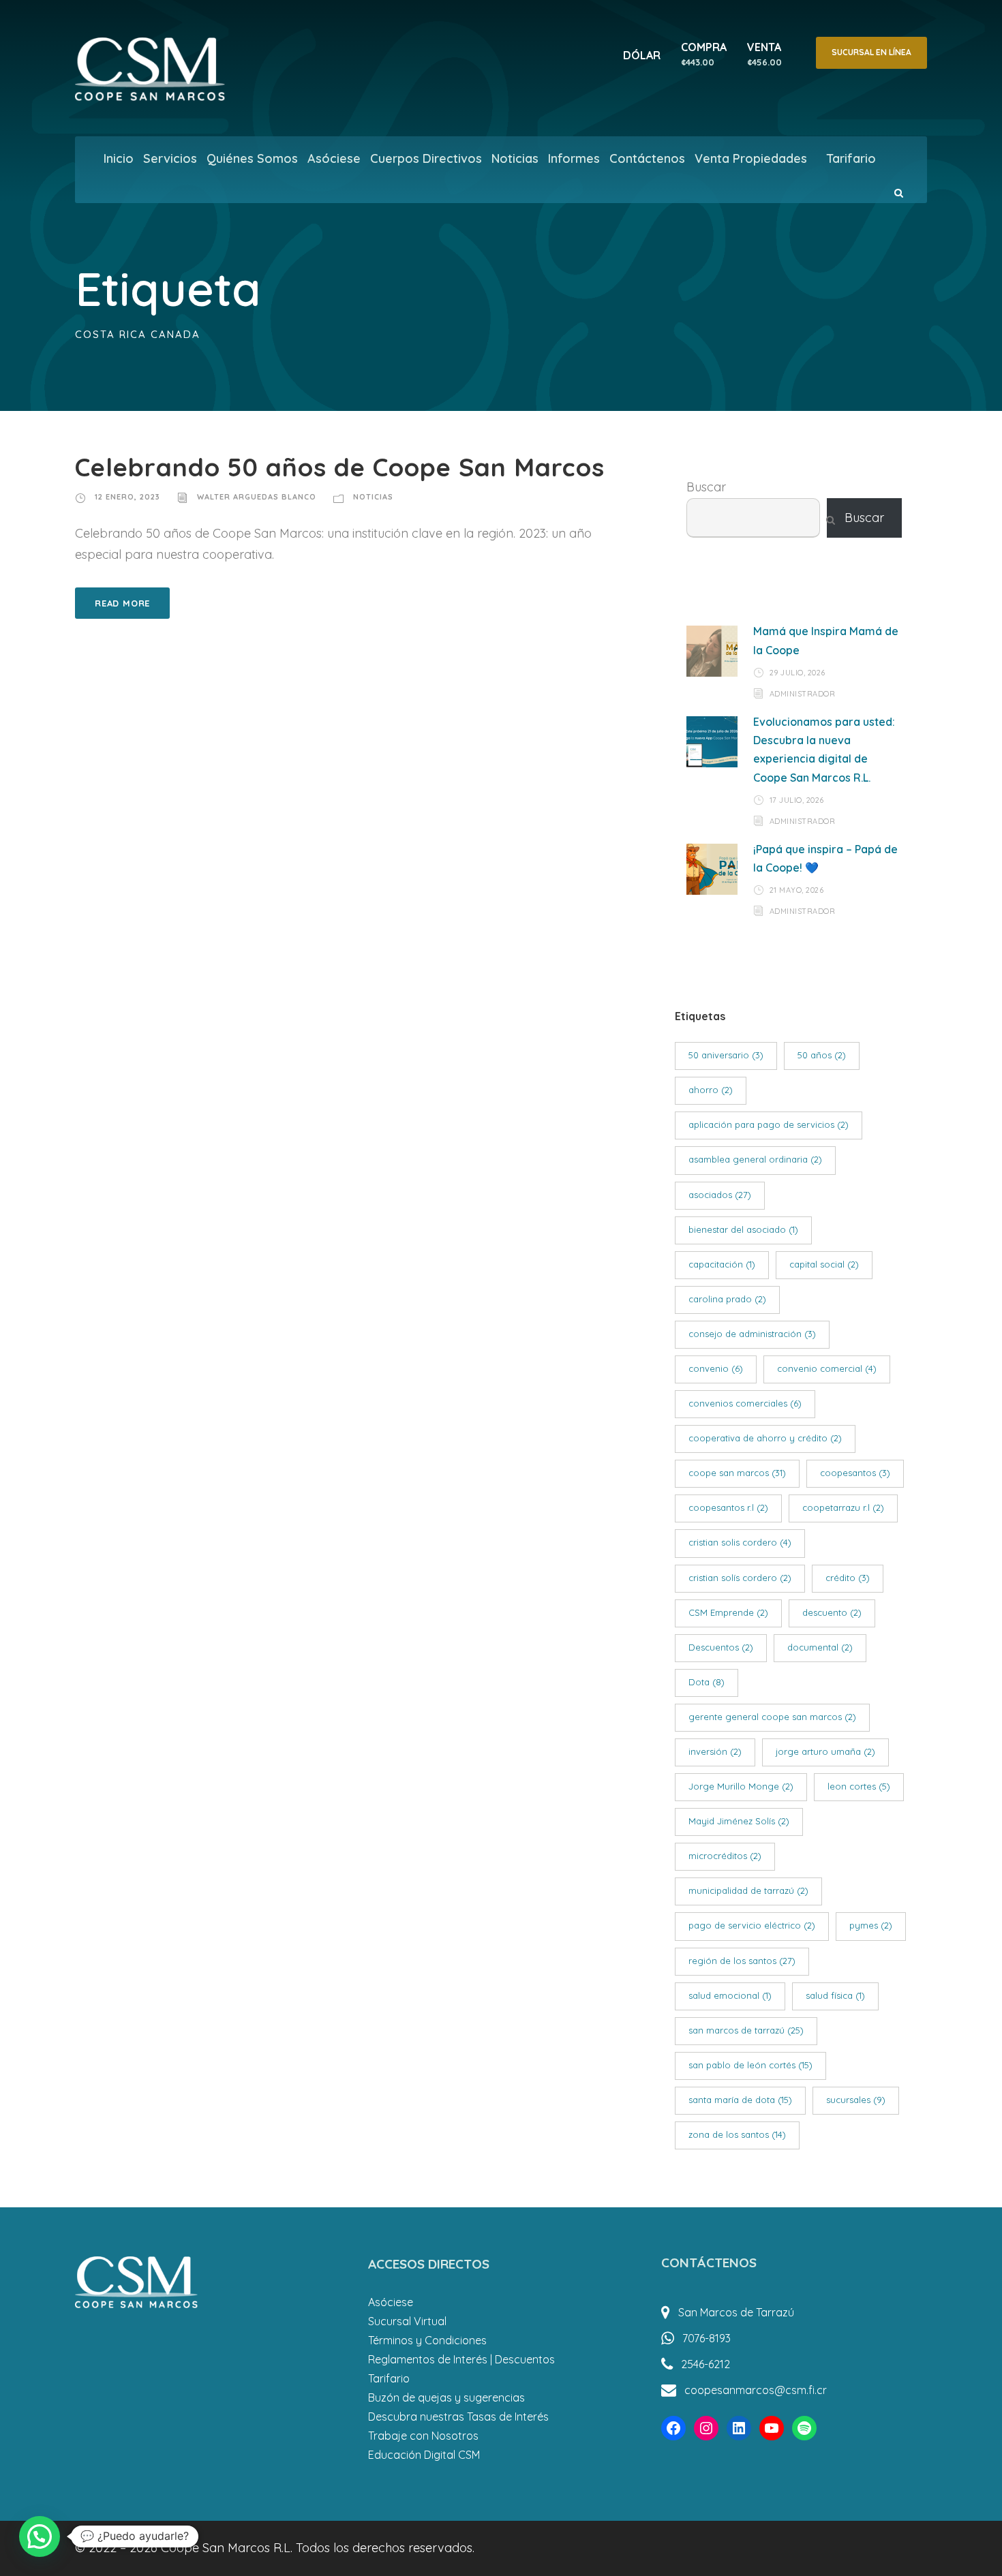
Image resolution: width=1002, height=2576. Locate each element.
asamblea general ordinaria (755, 1159)
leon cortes (859, 1786)
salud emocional (730, 1995)
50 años (822, 1055)
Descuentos (721, 1647)
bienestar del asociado (743, 1229)
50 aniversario (726, 1055)
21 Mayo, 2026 (797, 890)
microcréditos (725, 1856)
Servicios (170, 158)
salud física (835, 1995)
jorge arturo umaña (825, 1751)
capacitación (722, 1264)
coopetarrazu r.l (843, 1507)
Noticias (515, 158)
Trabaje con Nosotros (423, 2436)
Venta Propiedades (751, 158)
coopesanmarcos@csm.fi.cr (756, 2390)
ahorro (711, 1090)
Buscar (706, 487)
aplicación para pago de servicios (769, 1124)
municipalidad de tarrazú (748, 1890)
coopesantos (855, 1473)
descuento (832, 1612)
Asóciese (334, 158)
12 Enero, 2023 (127, 497)
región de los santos (742, 1961)
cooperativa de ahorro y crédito (765, 1438)
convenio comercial (827, 1368)
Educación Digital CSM (424, 2455)
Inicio (119, 158)
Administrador (803, 693)
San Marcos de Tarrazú (736, 2312)
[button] (40, 2536)
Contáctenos (647, 158)
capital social (824, 1264)
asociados (720, 1195)
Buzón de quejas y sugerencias (446, 2397)
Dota (707, 1682)
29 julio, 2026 (798, 673)
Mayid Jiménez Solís (739, 1821)
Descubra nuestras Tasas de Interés (458, 2417)
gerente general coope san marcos (772, 1717)
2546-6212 (705, 2364)
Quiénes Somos (252, 158)
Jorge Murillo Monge (741, 1786)
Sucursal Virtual (407, 2321)
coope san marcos (737, 1473)
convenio (716, 1368)
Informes (574, 158)
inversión (715, 1751)
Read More (122, 603)
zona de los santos (737, 2134)
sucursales (856, 2100)
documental (820, 1647)
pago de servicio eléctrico (752, 1925)
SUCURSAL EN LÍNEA (871, 52)
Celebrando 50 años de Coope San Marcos (340, 467)
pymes (871, 1925)
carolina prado (727, 1299)
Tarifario (851, 158)
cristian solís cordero (740, 1578)
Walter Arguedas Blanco (257, 497)
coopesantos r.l (728, 1507)
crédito (848, 1578)
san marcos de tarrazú (746, 2030)
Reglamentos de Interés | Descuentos (461, 2359)
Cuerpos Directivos (426, 158)
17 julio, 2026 (797, 800)
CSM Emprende (728, 1612)
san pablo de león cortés (750, 2065)
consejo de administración (752, 1334)
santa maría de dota (740, 2100)
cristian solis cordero (740, 1542)
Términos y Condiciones (427, 2340)
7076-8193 (707, 2338)
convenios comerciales (745, 1403)
